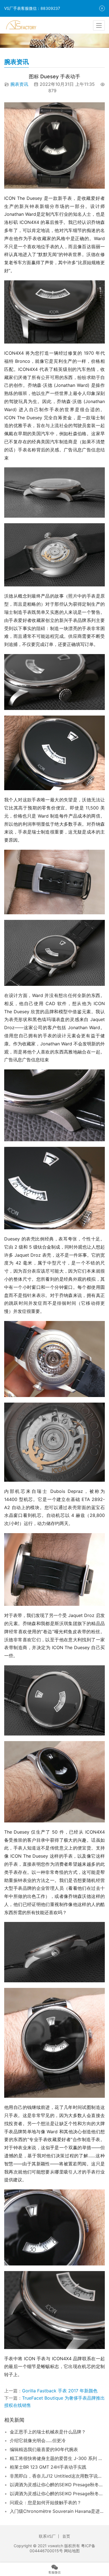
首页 (66, 2536)
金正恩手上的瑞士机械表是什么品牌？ (48, 2432)
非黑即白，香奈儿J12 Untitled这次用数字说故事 (57, 2476)
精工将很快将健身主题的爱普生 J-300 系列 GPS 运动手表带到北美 (57, 2458)
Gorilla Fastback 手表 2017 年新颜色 (60, 2391)
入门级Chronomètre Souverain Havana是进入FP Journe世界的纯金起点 (57, 2511)
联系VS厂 (47, 2536)
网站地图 (72, 2551)
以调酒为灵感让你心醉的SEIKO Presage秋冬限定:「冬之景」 (57, 2485)
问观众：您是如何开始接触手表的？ (46, 2502)
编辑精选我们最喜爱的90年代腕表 (44, 2449)
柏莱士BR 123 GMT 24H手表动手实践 (48, 2467)
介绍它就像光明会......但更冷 (38, 2440)
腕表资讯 (19, 84)
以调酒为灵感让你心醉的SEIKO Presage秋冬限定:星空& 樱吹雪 (57, 2494)
